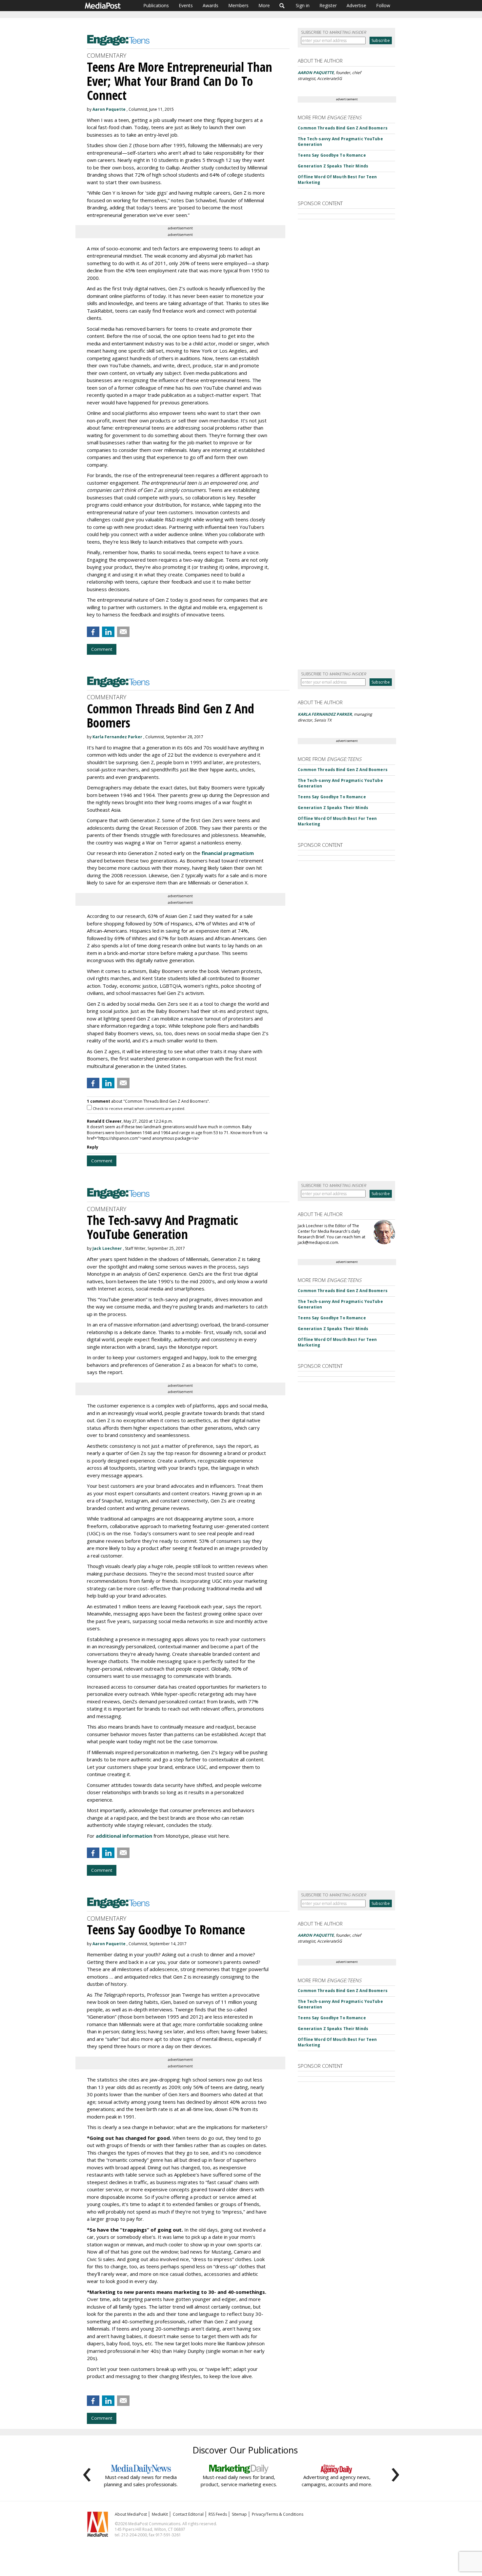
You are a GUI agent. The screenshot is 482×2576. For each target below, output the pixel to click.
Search (282, 6)
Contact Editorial (188, 2514)
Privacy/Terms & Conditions (278, 2514)
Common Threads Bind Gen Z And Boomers (342, 128)
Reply (93, 1147)
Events (186, 5)
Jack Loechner (107, 1248)
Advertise (356, 5)
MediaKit (160, 2514)
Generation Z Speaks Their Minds (333, 166)
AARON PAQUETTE (316, 73)
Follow (383, 5)
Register (328, 5)
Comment (102, 649)
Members (238, 5)
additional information (124, 1836)
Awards (211, 5)
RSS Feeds (218, 2514)
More (264, 5)
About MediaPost (131, 2514)
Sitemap (239, 2514)
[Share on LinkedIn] (108, 632)
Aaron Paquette (109, 109)
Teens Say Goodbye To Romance (332, 155)
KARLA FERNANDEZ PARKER (325, 714)
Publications (156, 5)
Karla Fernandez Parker (117, 737)
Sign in (303, 5)
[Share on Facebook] (93, 632)
